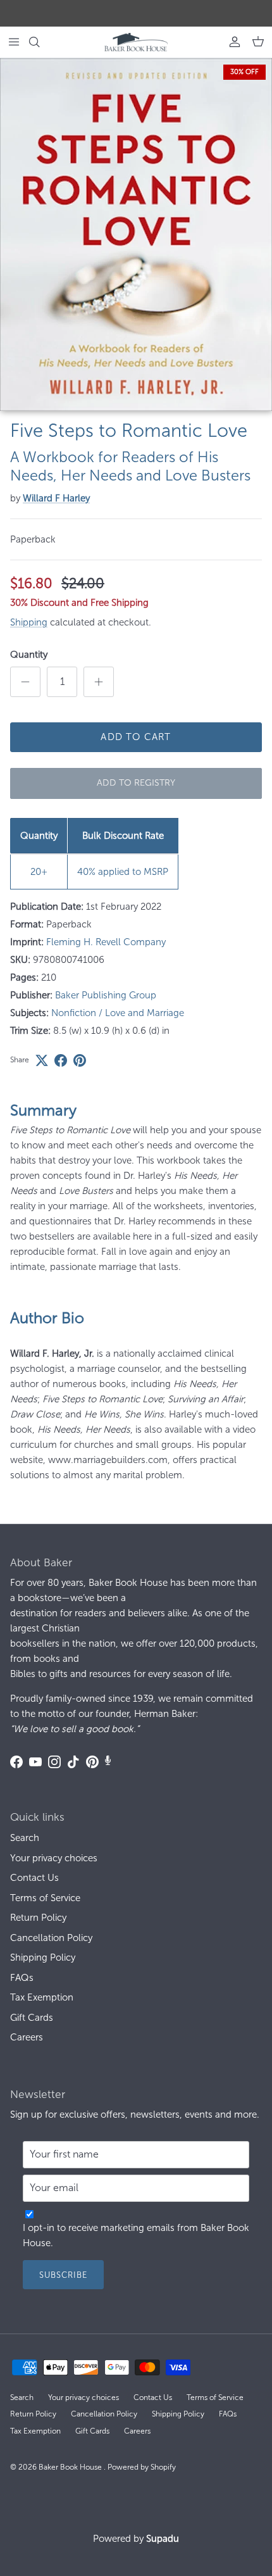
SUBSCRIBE (63, 2275)
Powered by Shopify (142, 2467)
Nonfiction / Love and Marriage (118, 1013)
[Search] (42, 42)
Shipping (29, 622)
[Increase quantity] (99, 682)
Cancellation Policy (51, 1938)
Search (25, 1838)
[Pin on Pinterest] (80, 1060)
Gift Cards (32, 2018)
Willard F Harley (56, 498)
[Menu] (14, 42)
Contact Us (34, 1878)
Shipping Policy (43, 1957)
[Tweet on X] (42, 1060)
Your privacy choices (54, 1858)
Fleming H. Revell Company (106, 942)
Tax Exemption (42, 1997)
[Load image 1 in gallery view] (136, 235)
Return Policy (38, 1918)
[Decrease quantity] (25, 682)
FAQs (22, 1978)
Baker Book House (71, 2467)
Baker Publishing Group (106, 995)
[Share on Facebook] (61, 1060)
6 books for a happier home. (171, 13)
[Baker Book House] (136, 42)
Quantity (29, 655)
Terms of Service (45, 1898)
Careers (27, 2037)
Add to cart (136, 737)
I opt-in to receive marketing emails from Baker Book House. (136, 2235)
